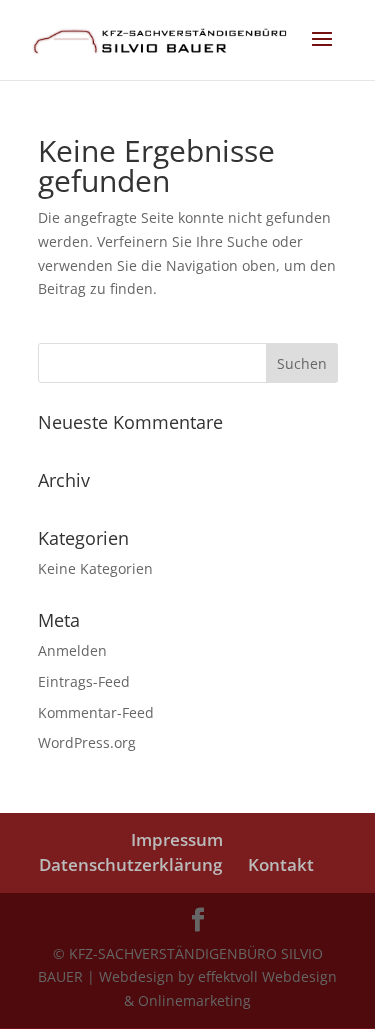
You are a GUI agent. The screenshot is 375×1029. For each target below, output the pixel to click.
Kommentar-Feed (96, 712)
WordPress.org (87, 742)
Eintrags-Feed (84, 681)
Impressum (177, 839)
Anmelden (72, 650)
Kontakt (281, 864)
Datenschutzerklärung (130, 864)
